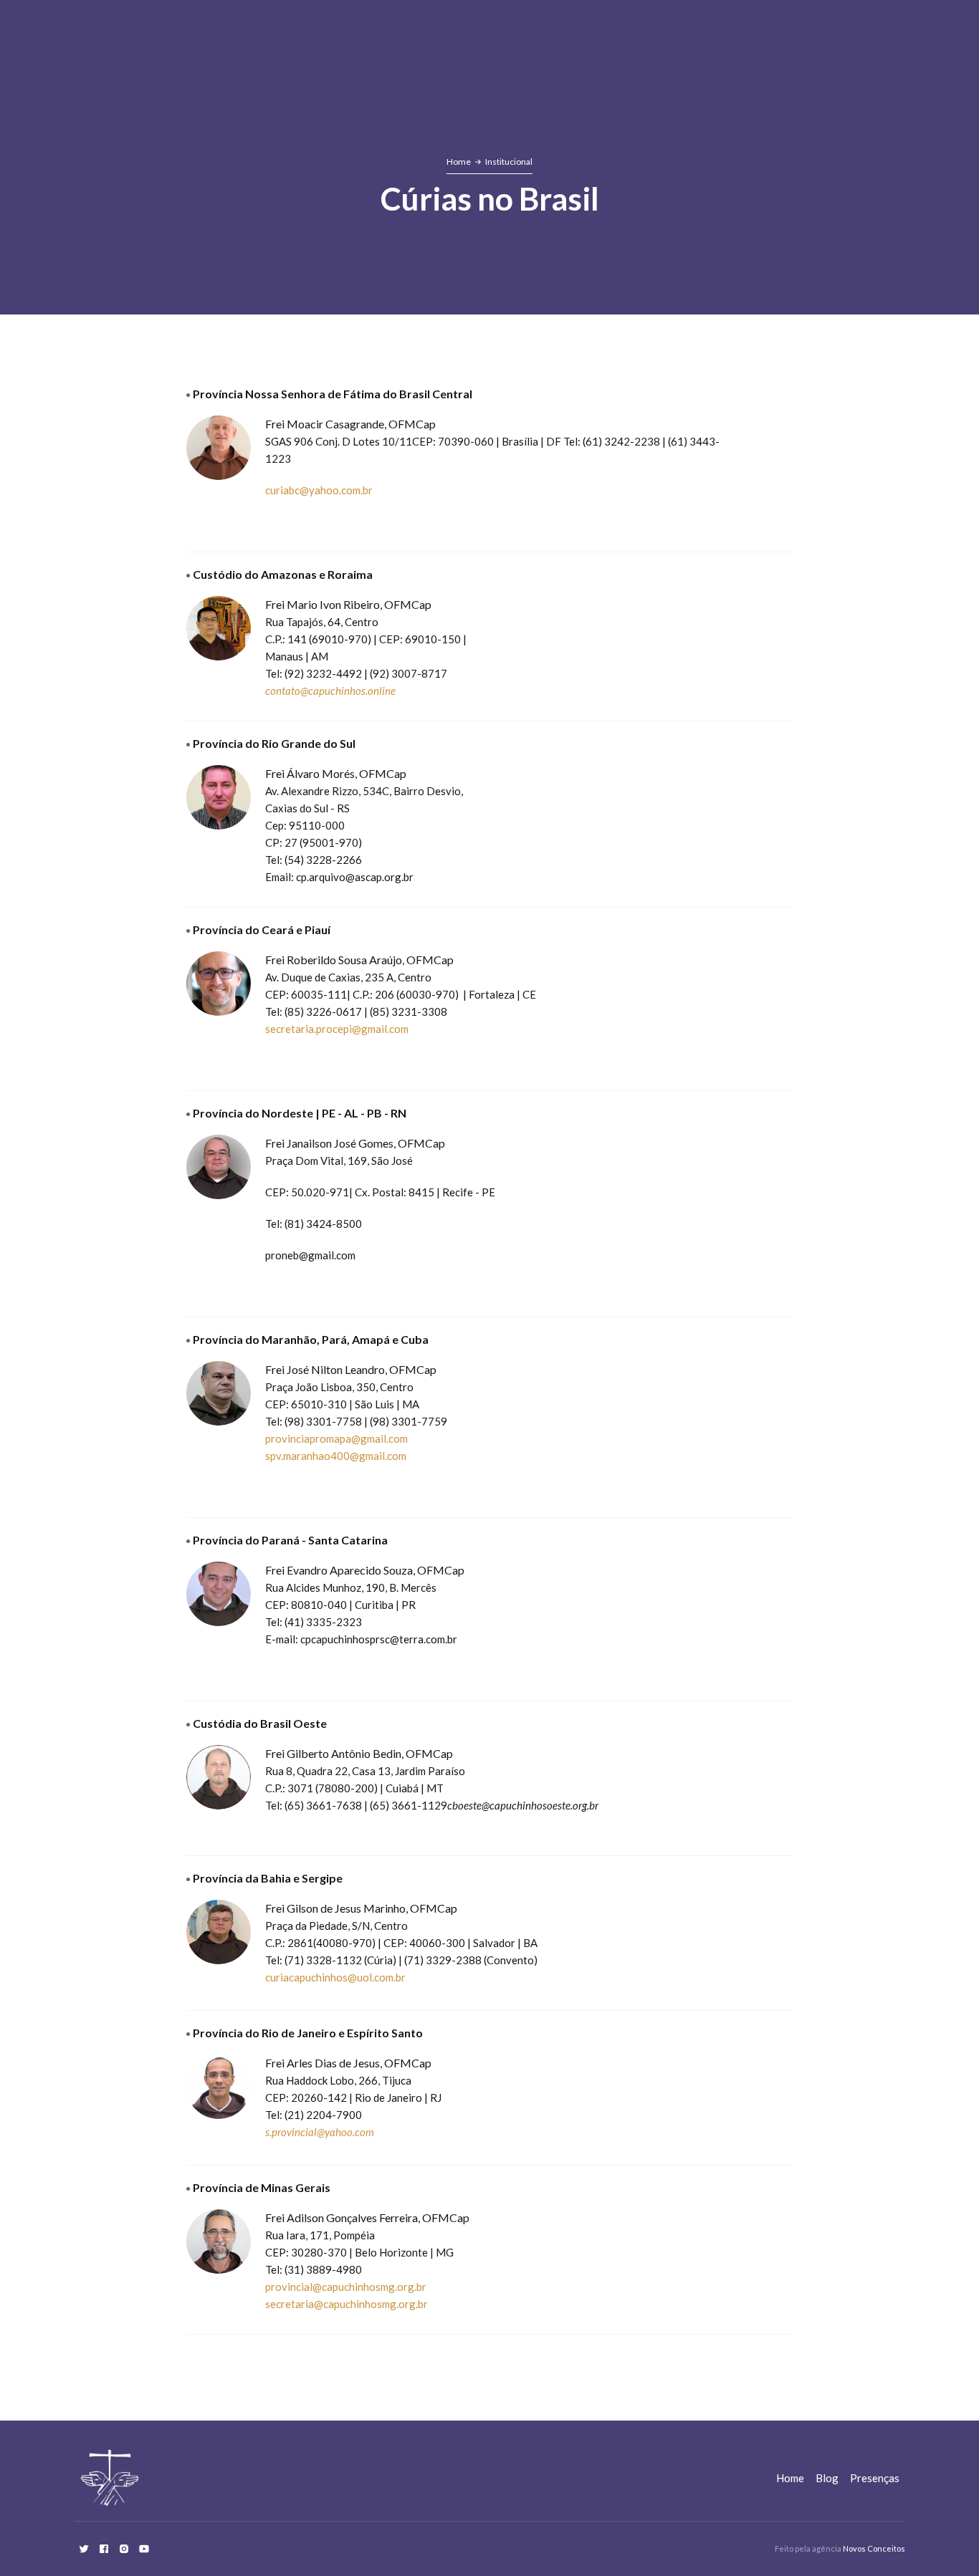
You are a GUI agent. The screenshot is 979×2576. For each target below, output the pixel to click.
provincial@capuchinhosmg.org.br (346, 2287)
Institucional (509, 162)
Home (459, 162)
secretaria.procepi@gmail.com (337, 1029)
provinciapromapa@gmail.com (336, 1438)
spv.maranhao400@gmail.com (336, 1456)
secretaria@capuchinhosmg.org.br (347, 2304)
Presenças (875, 2478)
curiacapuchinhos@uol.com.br (335, 1977)
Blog (827, 2478)
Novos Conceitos (874, 2548)
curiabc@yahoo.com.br (319, 490)
